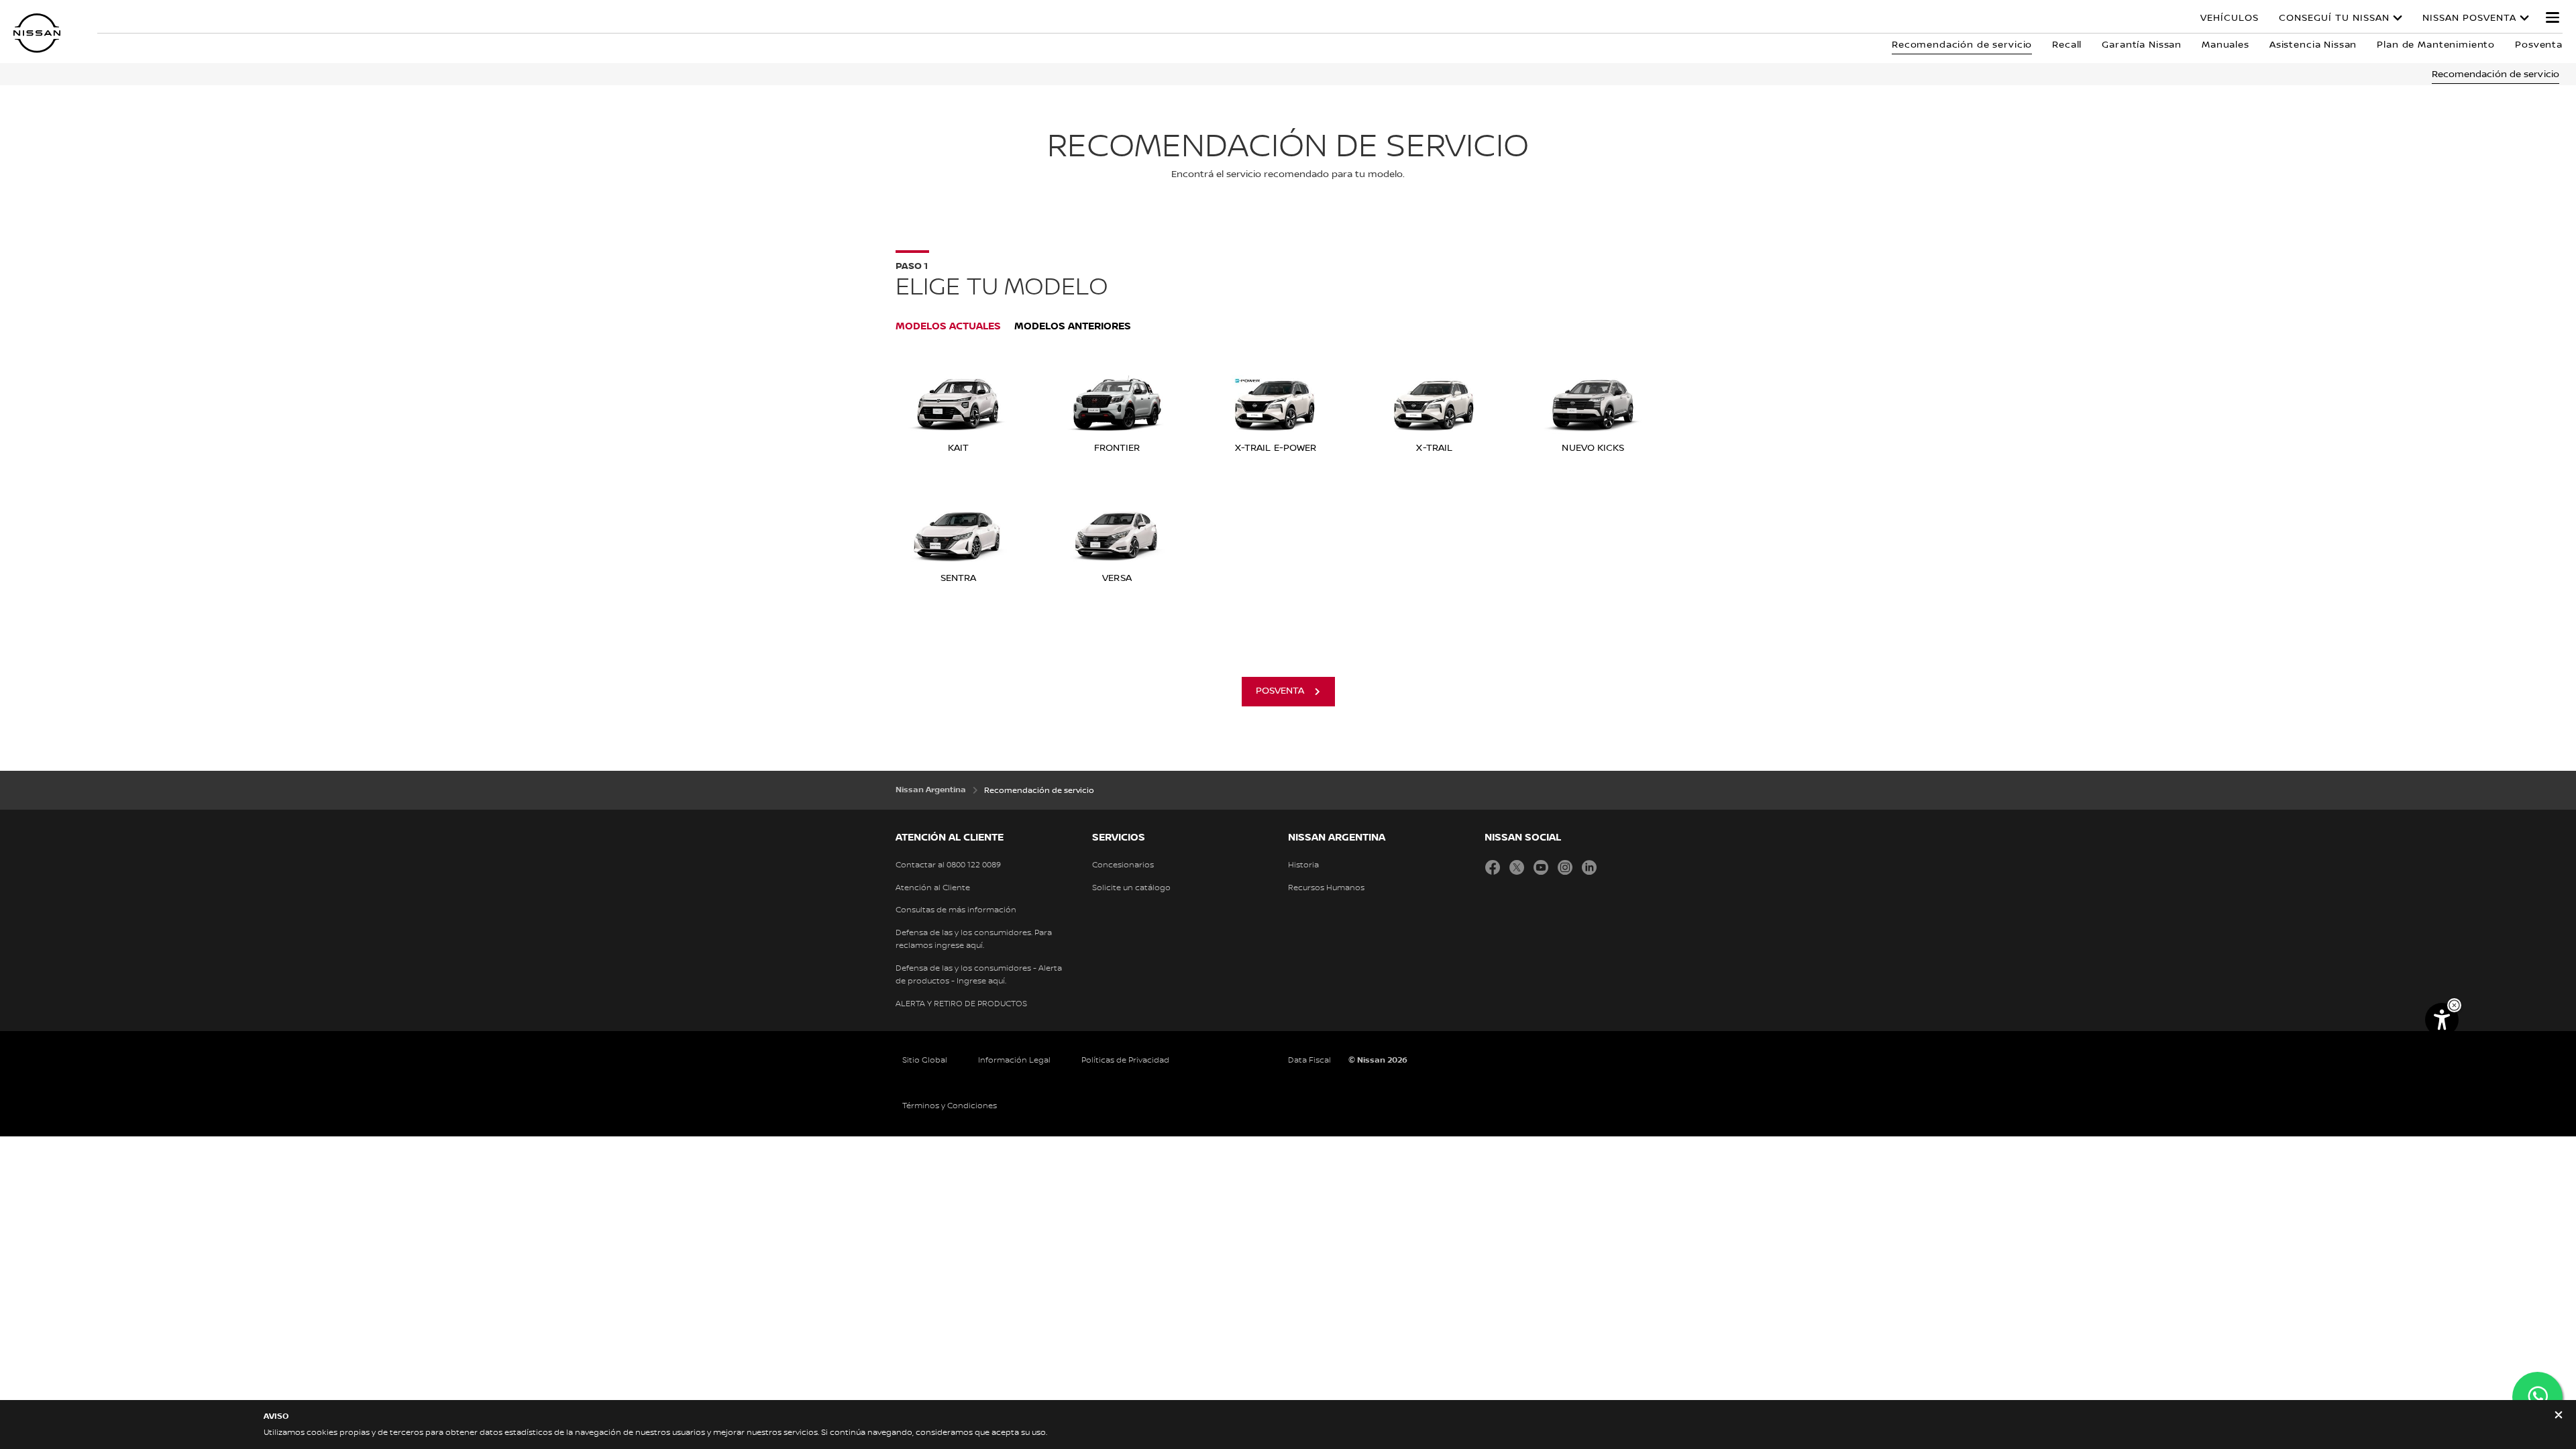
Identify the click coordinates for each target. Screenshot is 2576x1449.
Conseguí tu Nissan (2334, 18)
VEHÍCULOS (2230, 18)
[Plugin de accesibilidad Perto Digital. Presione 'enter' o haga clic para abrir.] (2442, 1020)
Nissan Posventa (2469, 18)
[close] (2559, 1416)
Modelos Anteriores (1073, 326)
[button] (2553, 17)
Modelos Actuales (948, 326)
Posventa (1280, 691)
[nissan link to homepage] (37, 33)
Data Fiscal (1309, 1060)
